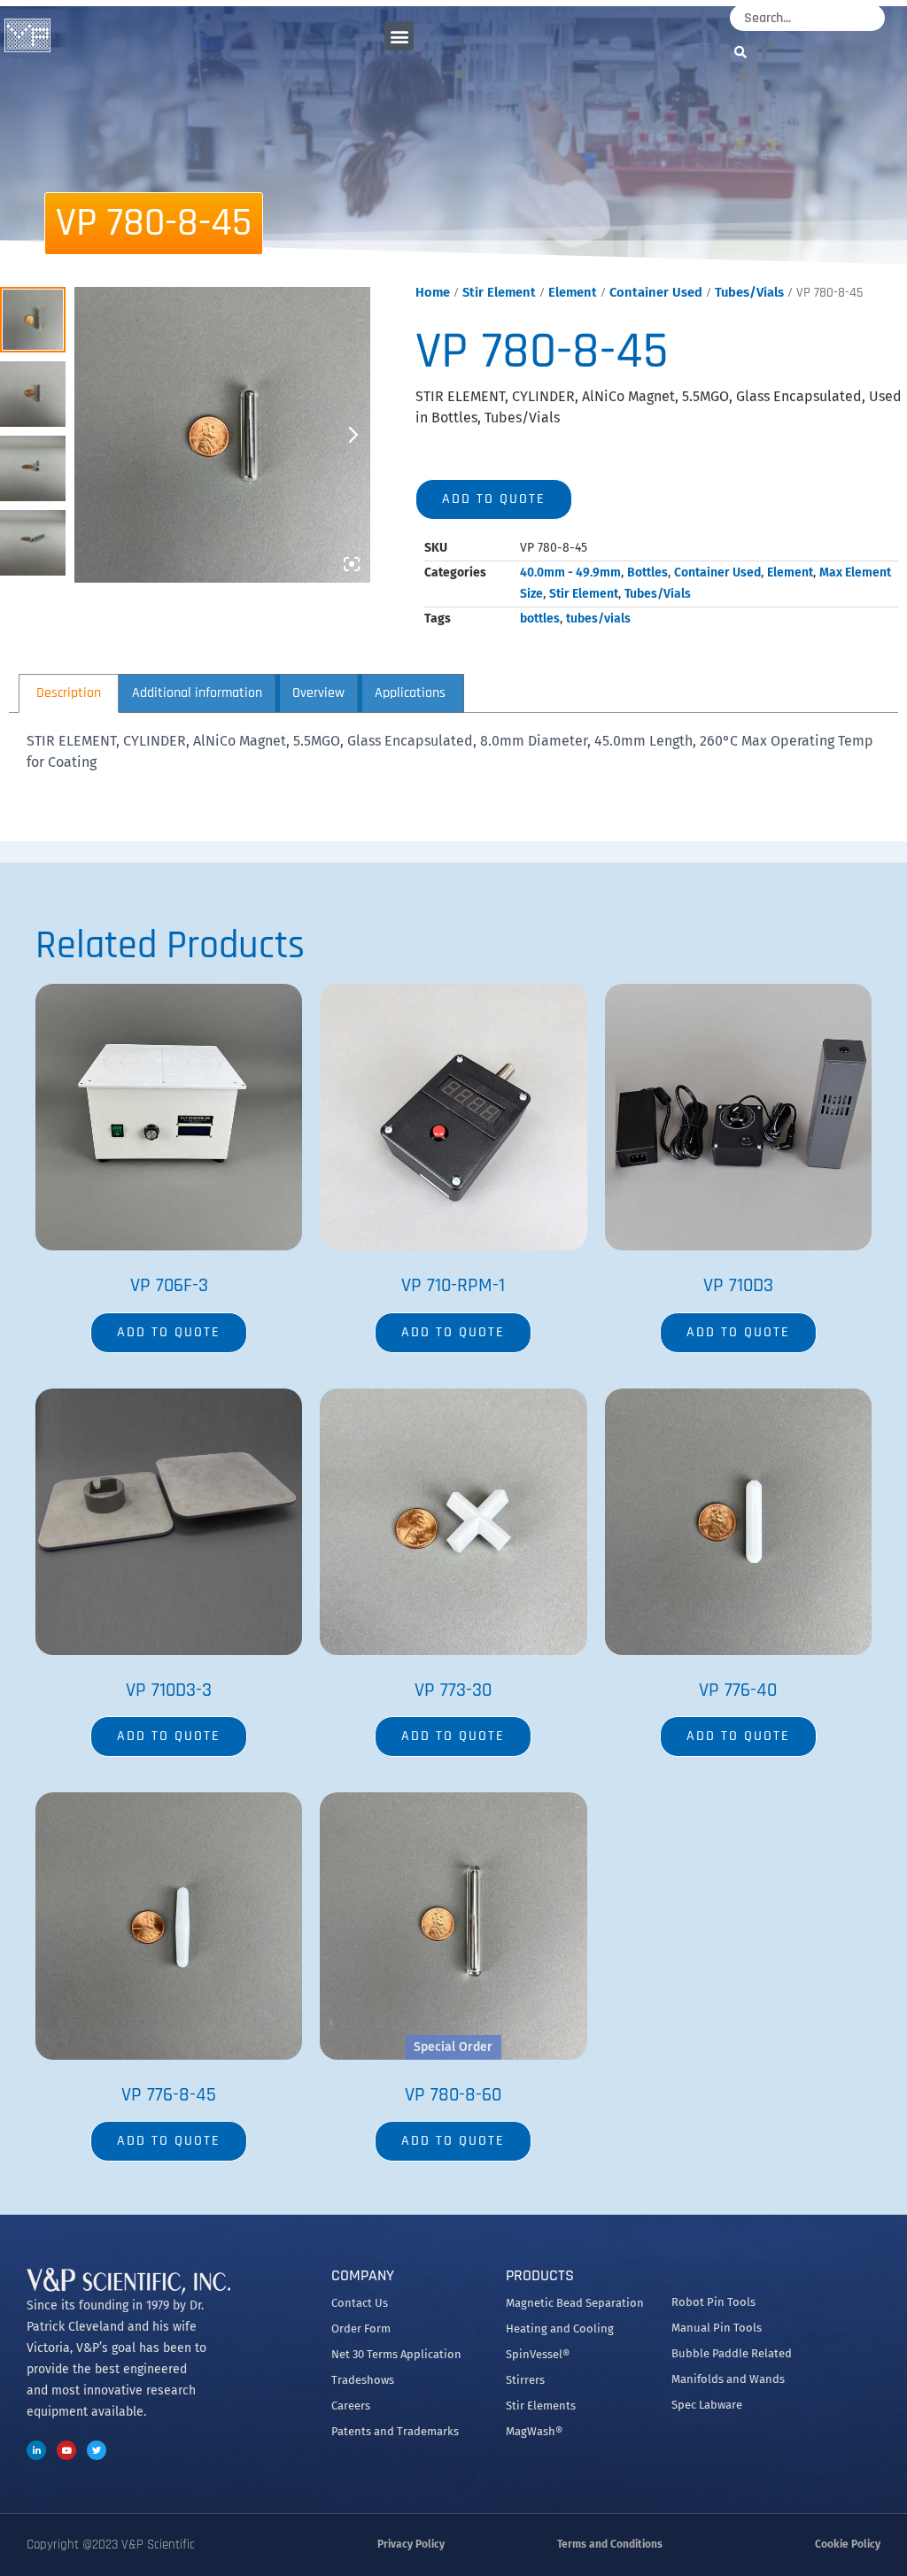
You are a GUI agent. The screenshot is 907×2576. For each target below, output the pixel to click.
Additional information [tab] (197, 693)
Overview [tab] (318, 693)
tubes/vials (598, 619)
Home (433, 292)
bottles (540, 619)
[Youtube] (66, 2450)
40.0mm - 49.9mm (570, 572)
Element (573, 292)
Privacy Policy (411, 2544)
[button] (399, 36)
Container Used (656, 292)
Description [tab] (69, 693)
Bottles (647, 572)
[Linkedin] (36, 2450)
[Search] (745, 52)
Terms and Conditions (610, 2544)
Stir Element (499, 292)
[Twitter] (97, 2450)
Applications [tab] (410, 693)
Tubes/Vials (749, 292)
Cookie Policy (848, 2544)
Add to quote (494, 499)
